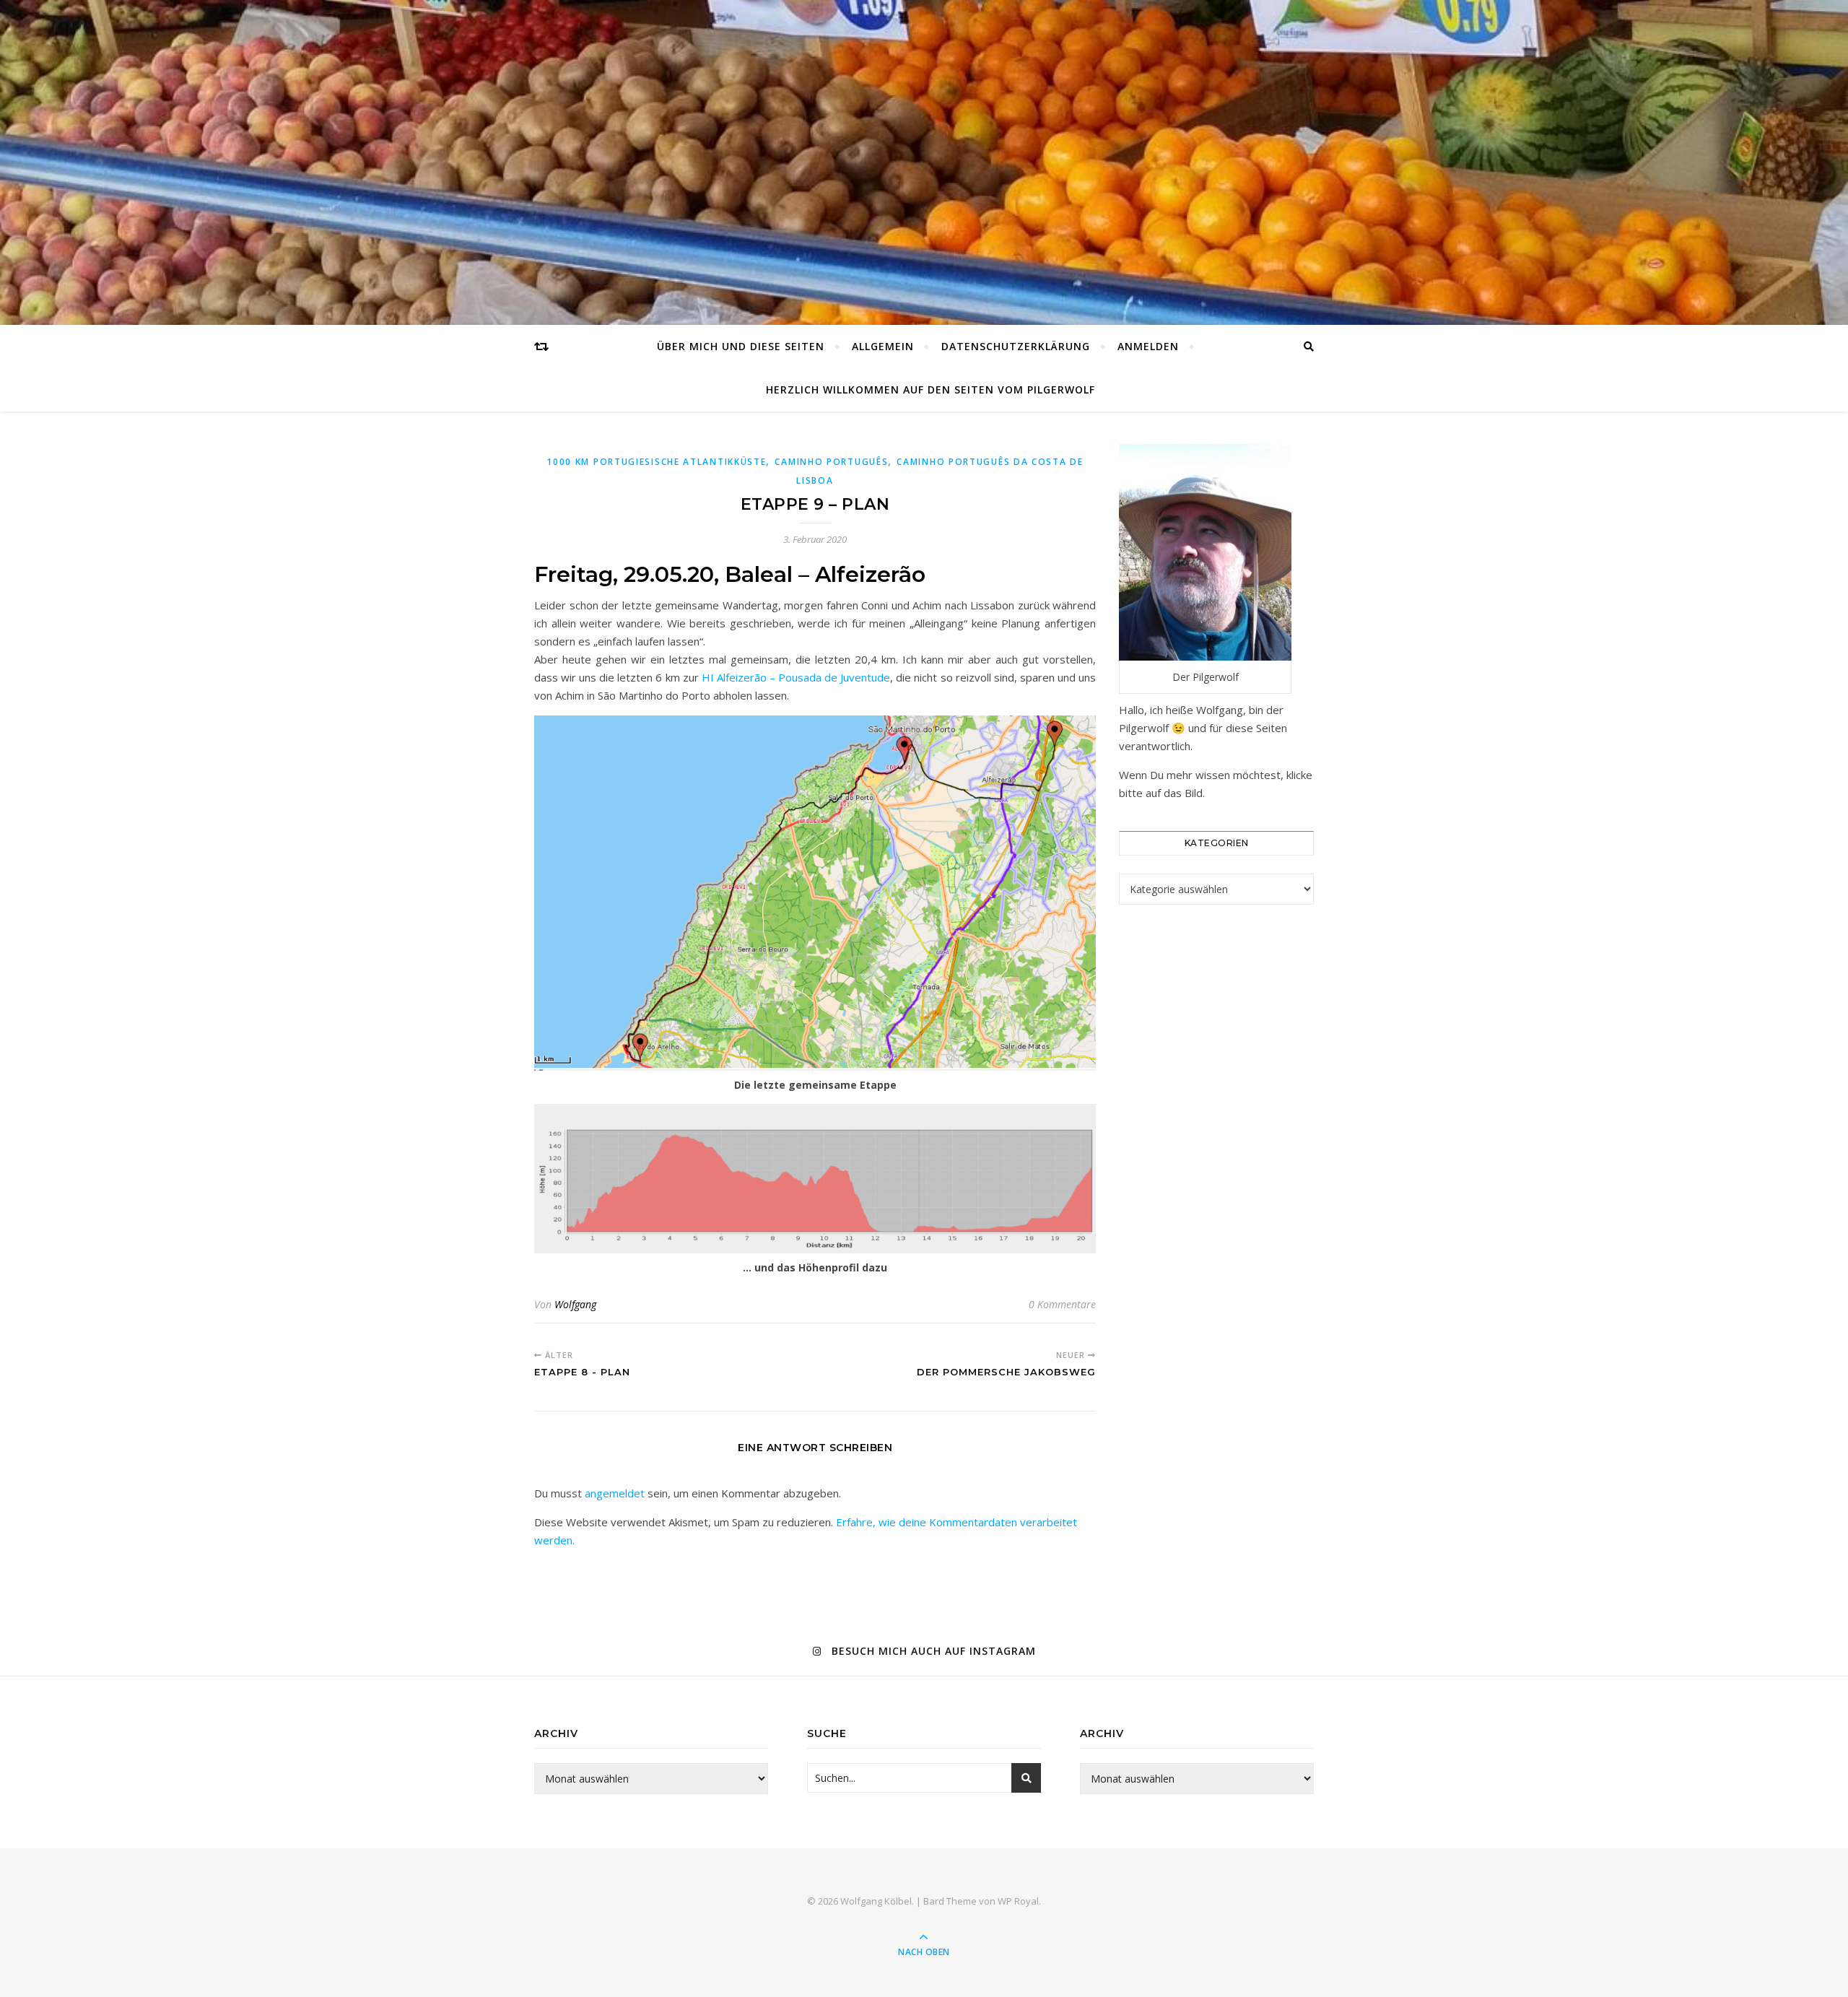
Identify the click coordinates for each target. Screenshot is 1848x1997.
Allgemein (883, 346)
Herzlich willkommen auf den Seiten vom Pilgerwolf (930, 390)
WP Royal (1018, 1901)
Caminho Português (831, 462)
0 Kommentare (1062, 1304)
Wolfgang (575, 1304)
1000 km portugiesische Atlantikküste (656, 462)
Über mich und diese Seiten (741, 346)
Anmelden (1148, 346)
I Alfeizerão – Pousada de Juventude (800, 677)
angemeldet (615, 1493)
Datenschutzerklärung (1016, 346)
